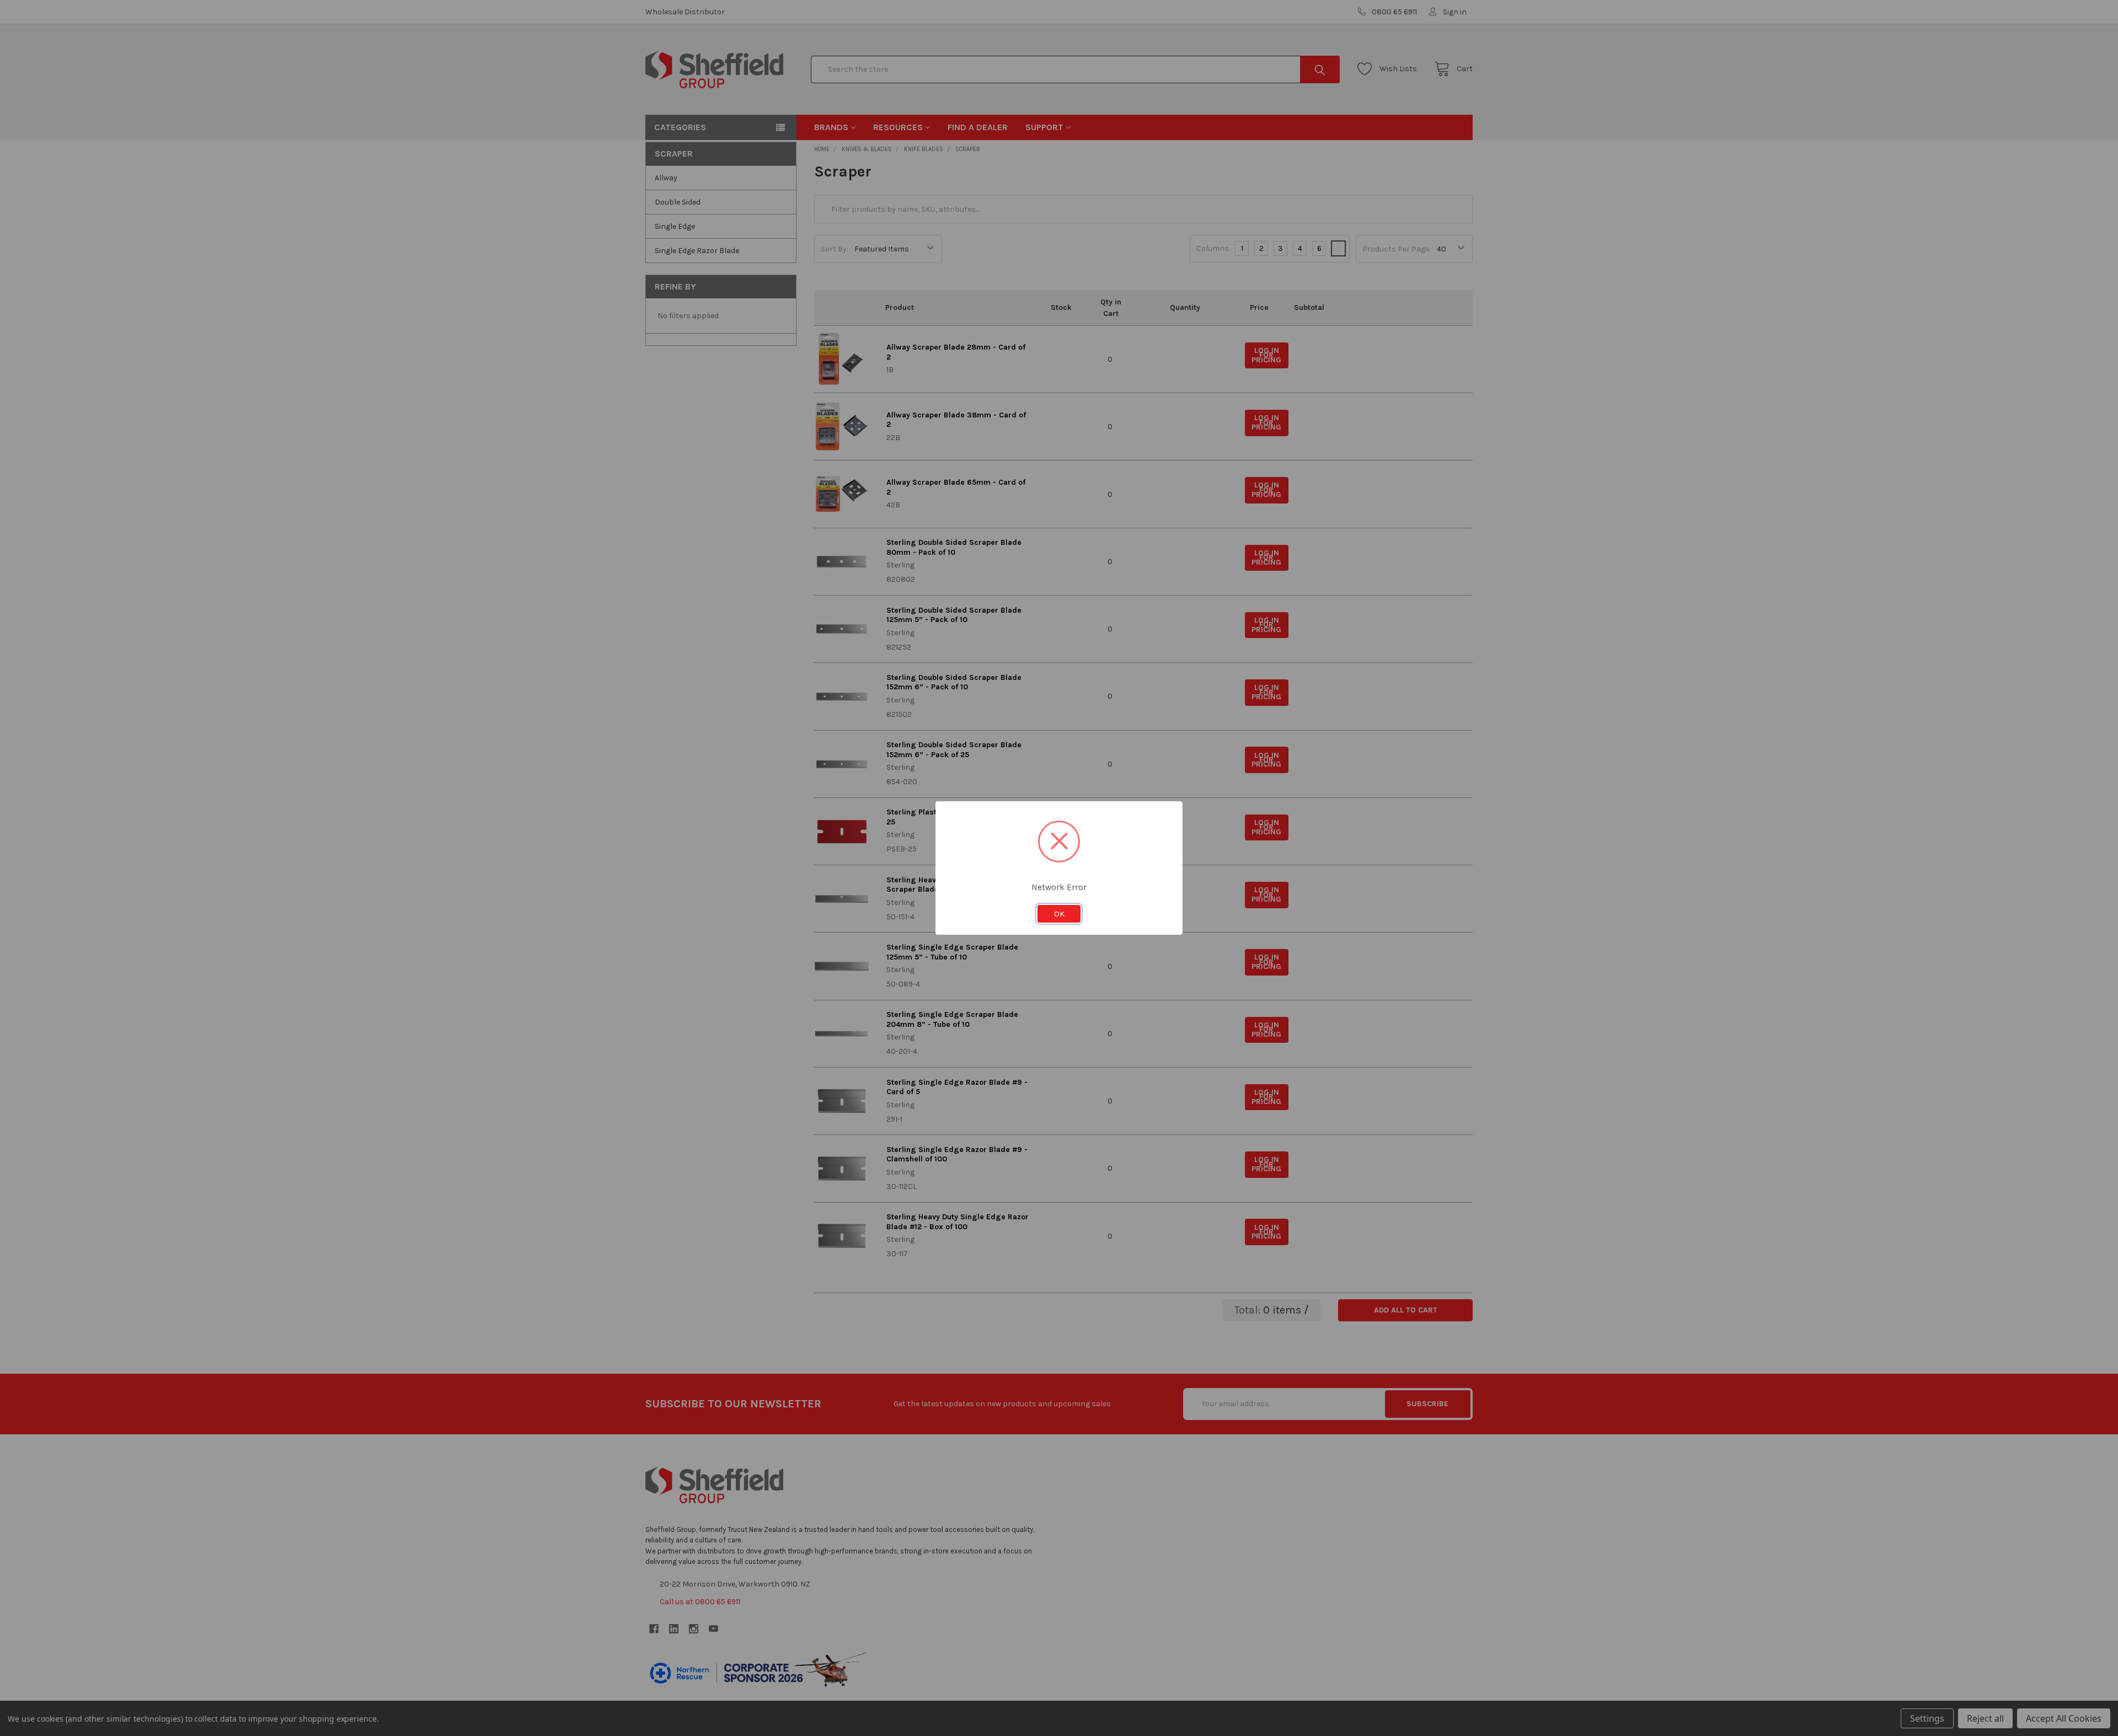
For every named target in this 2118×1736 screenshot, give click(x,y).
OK (1059, 914)
